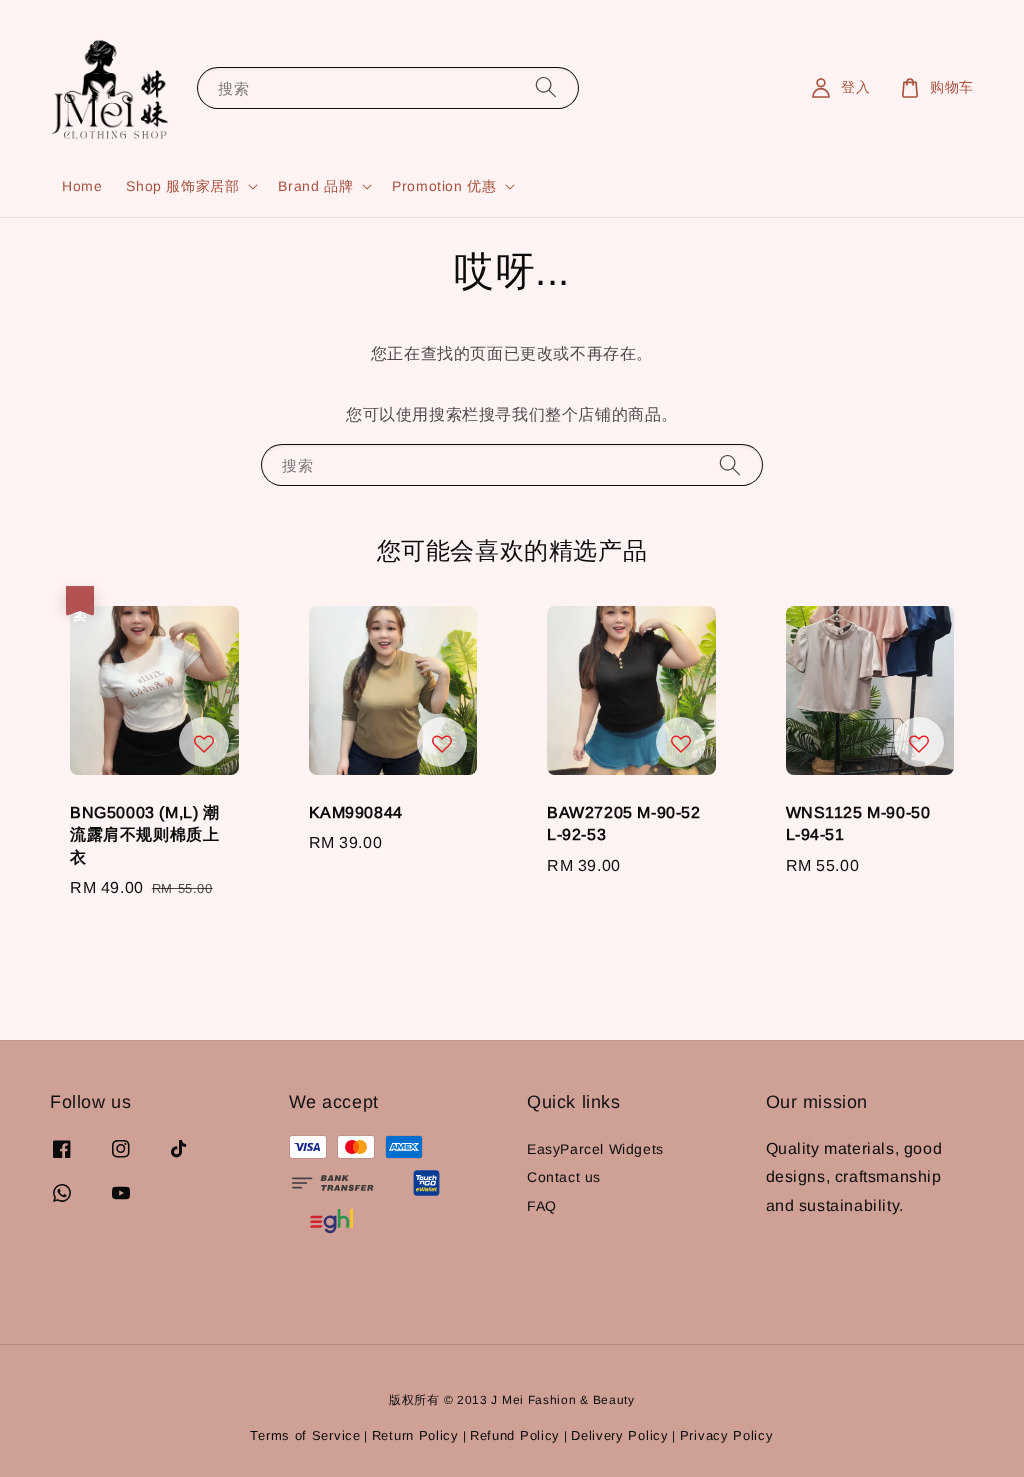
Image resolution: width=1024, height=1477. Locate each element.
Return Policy (415, 1435)
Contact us (564, 1177)
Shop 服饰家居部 (182, 186)
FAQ (542, 1206)
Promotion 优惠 (444, 186)
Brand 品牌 (315, 186)
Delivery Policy (620, 1435)
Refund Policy (515, 1435)
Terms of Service (305, 1435)
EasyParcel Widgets (595, 1149)
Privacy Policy (727, 1435)
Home (82, 186)
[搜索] (546, 87)
